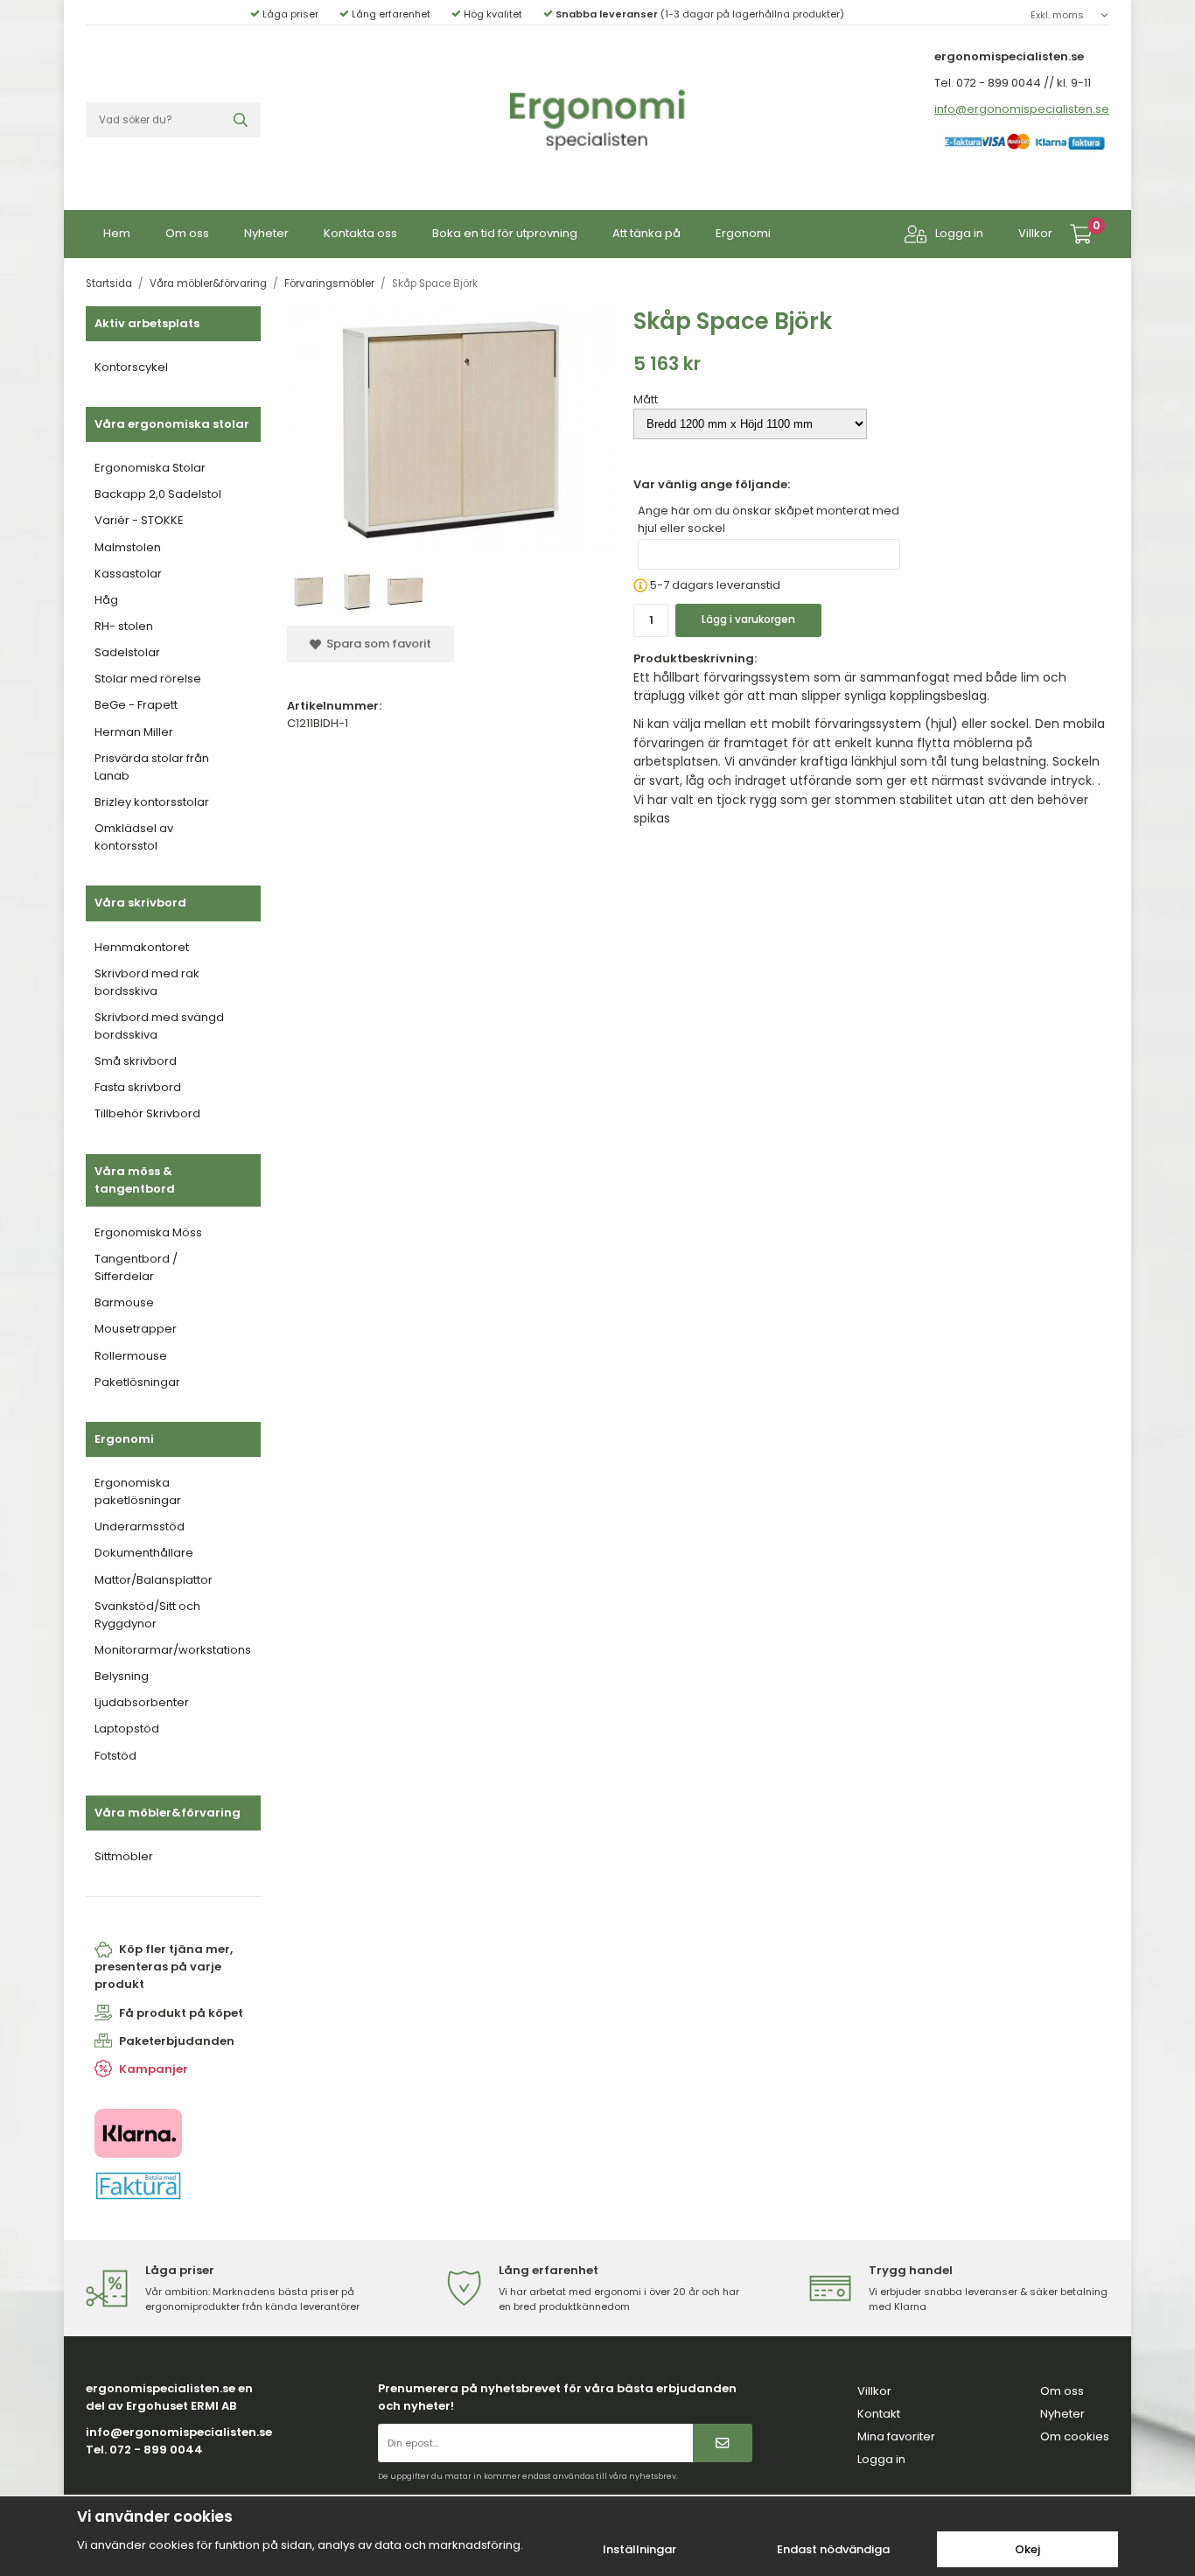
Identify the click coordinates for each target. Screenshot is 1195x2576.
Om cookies (1075, 2436)
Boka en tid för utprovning (505, 233)
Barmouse (124, 1302)
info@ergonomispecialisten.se (1022, 109)
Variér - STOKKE (139, 520)
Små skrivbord (136, 1061)
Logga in (959, 233)
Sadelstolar (127, 652)
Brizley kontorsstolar (152, 802)
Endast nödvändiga (833, 2549)
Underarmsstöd (140, 1526)
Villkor (1035, 233)
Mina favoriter (896, 2436)
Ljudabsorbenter (142, 1702)
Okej (1027, 2549)
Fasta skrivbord (138, 1087)
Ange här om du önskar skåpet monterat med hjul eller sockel (769, 519)
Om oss (187, 233)
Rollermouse (131, 1356)
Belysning (122, 1676)
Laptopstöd (127, 1729)
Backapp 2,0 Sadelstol (158, 494)
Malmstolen (128, 547)
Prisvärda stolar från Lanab (152, 767)
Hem (117, 233)
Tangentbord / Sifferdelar (136, 1267)
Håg (106, 600)
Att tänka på (646, 233)
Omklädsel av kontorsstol (134, 837)
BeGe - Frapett (136, 705)
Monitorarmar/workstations (173, 1650)
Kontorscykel (131, 367)
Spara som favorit (376, 644)
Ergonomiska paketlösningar (138, 1491)
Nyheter (266, 233)
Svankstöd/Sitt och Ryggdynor (147, 1615)
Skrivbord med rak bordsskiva (147, 982)
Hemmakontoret (142, 947)
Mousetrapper (136, 1329)
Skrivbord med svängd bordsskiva (159, 1026)
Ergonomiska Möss (148, 1232)
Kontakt (879, 2414)
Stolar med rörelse (148, 679)
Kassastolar (128, 574)
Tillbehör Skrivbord (147, 1113)
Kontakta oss (360, 233)
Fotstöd (115, 1756)
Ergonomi (743, 233)
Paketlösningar (137, 1382)
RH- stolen (124, 626)
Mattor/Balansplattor (154, 1580)
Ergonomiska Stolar (150, 468)
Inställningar (639, 2549)
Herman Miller (134, 732)
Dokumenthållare (144, 1553)
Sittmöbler (124, 1856)
